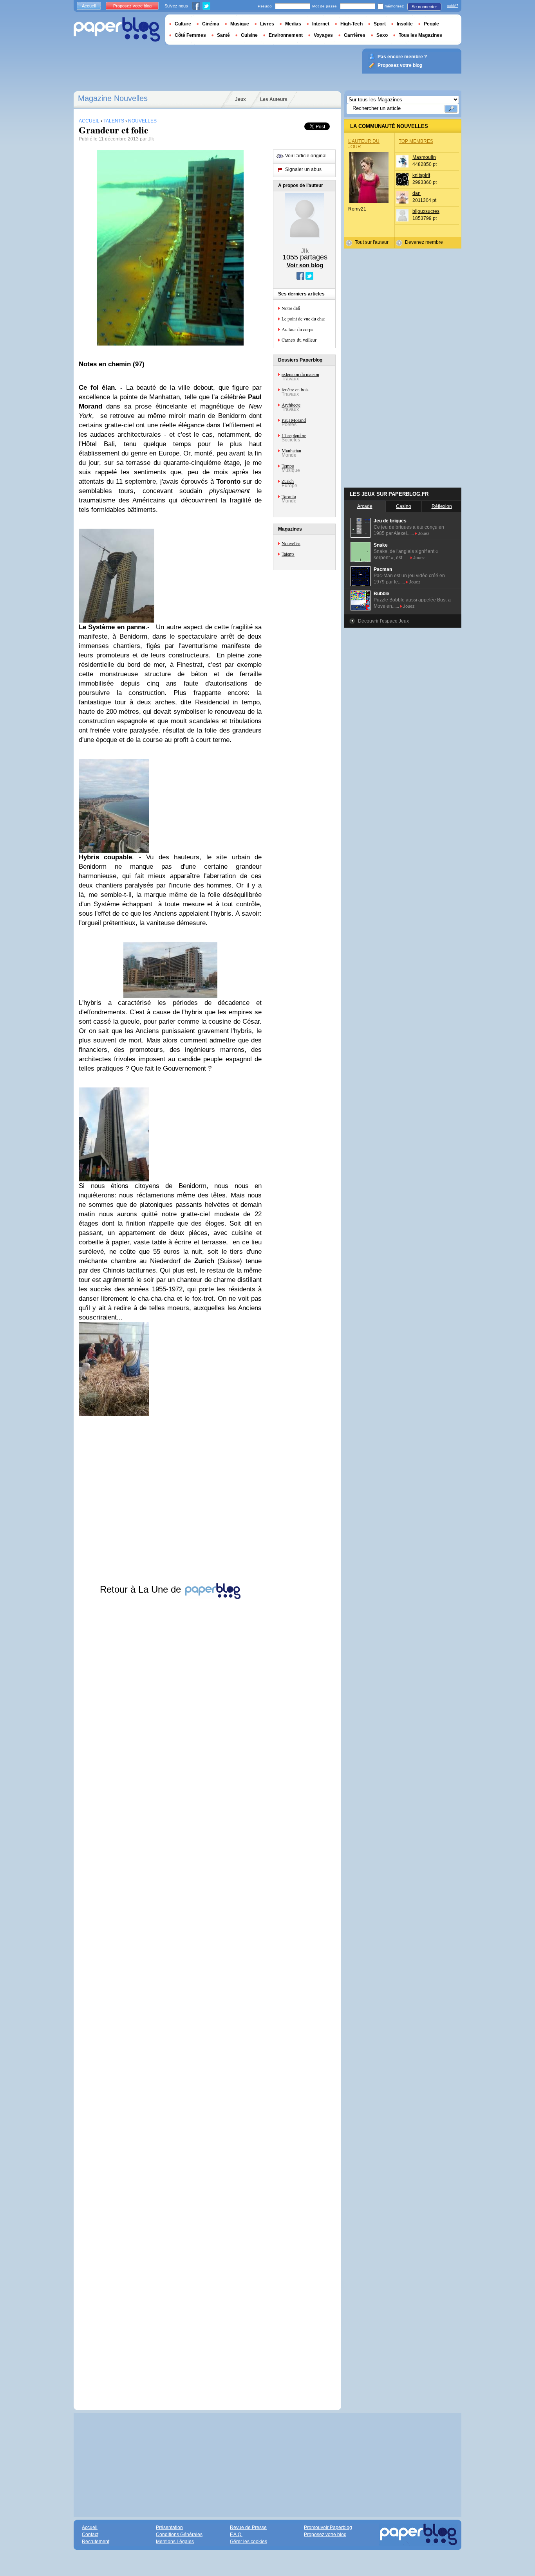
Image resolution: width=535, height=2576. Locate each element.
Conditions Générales (179, 2535)
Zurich (288, 481)
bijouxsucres (426, 211)
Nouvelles (291, 543)
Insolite (405, 24)
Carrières (355, 35)
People (431, 24)
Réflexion (442, 506)
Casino (404, 506)
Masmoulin (424, 157)
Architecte (291, 405)
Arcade (365, 506)
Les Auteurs (274, 99)
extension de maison (300, 374)
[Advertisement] (170, 1997)
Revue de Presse (248, 2527)
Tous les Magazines (420, 35)
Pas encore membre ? (402, 57)
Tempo (288, 466)
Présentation (169, 2527)
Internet (321, 24)
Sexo (382, 35)
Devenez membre (424, 242)
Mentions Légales (175, 2542)
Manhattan (291, 450)
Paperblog (117, 30)
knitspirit (421, 175)
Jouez (424, 533)
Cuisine (249, 35)
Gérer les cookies (249, 2542)
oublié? (453, 6)
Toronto (289, 496)
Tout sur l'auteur (372, 242)
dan (417, 193)
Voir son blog (305, 265)
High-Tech (352, 24)
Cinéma (211, 24)
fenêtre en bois (295, 389)
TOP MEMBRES (416, 141)
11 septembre (294, 435)
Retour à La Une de (142, 1589)
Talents (288, 554)
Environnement (286, 35)
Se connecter (424, 7)
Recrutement (96, 2542)
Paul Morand (294, 420)
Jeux (240, 99)
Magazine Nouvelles (113, 98)
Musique (240, 24)
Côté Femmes (190, 35)
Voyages (323, 35)
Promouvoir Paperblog (328, 2527)
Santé (223, 35)
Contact (90, 2535)
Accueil (89, 6)
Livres (267, 24)
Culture (183, 24)
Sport (380, 24)
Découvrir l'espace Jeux (383, 621)
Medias (293, 24)
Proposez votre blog (132, 6)
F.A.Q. (236, 2535)
